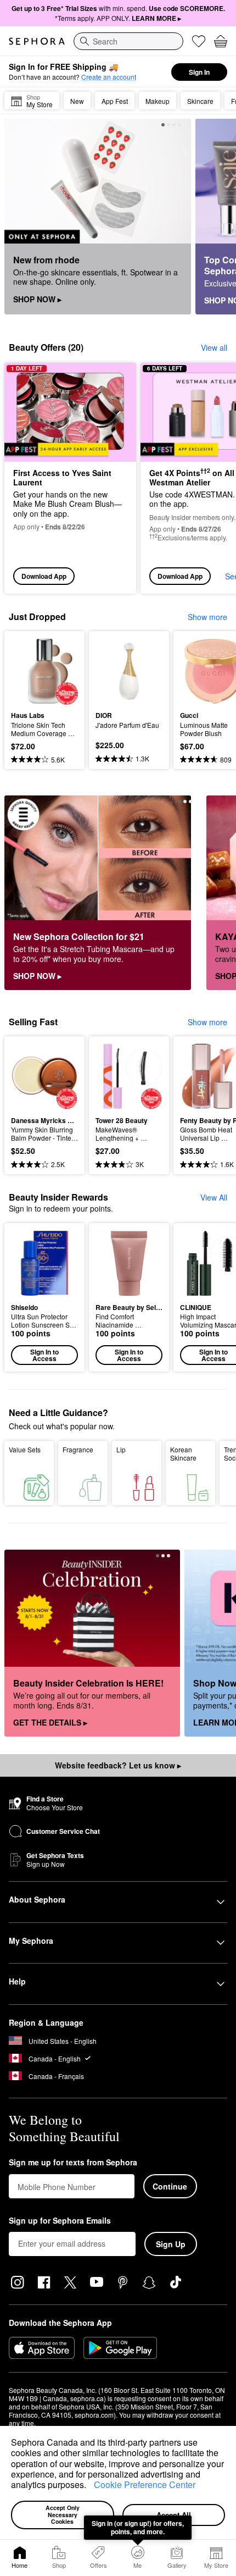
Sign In (199, 72)
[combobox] (128, 41)
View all (214, 347)
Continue (170, 2186)
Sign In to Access (44, 1355)
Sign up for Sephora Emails (60, 2221)
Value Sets (25, 1449)
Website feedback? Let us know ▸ (118, 1765)
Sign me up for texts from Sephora (73, 2163)
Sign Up (171, 2244)
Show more (207, 617)
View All (214, 1197)
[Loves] (199, 41)
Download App (44, 576)
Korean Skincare (183, 1453)
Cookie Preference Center (145, 2484)
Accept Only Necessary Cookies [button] (63, 2514)
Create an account (109, 77)
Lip (121, 1449)
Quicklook (28, 671)
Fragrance (78, 1449)
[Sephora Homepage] (37, 41)
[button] (90, 2486)
